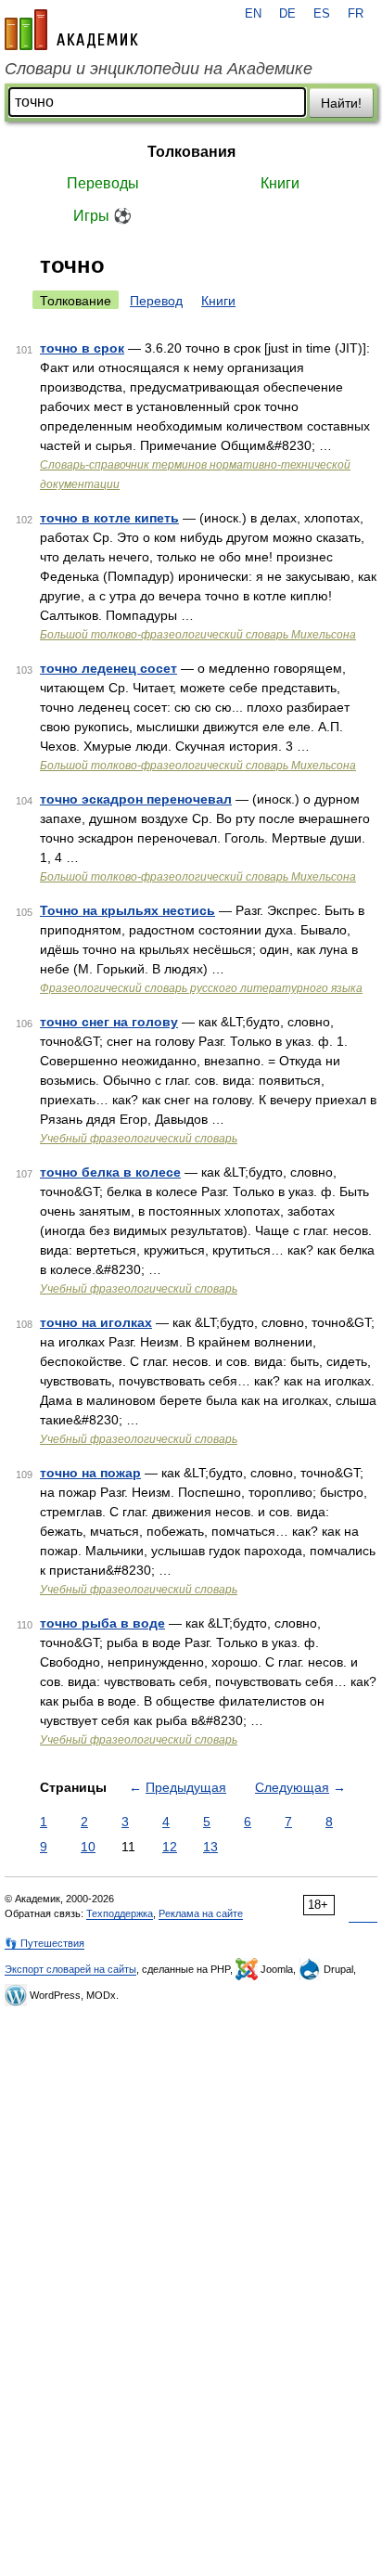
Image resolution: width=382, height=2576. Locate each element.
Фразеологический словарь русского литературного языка (201, 988)
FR (356, 14)
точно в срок (82, 348)
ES (322, 14)
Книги (280, 183)
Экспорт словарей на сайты (70, 1969)
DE (287, 14)
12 (170, 1847)
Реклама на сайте (201, 1913)
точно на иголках (96, 1322)
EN (253, 14)
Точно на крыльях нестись (127, 910)
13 (210, 1847)
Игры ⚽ (102, 216)
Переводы (103, 183)
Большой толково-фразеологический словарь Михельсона (198, 635)
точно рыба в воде (102, 1623)
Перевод (156, 301)
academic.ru (71, 30)
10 (88, 1847)
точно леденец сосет (108, 668)
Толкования (191, 152)
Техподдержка (120, 1913)
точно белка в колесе (110, 1172)
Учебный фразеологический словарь (139, 1139)
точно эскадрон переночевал (136, 799)
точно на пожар (90, 1473)
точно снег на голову (109, 1022)
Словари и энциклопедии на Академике (159, 69)
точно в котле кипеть (109, 518)
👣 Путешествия (45, 1943)
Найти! (341, 103)
